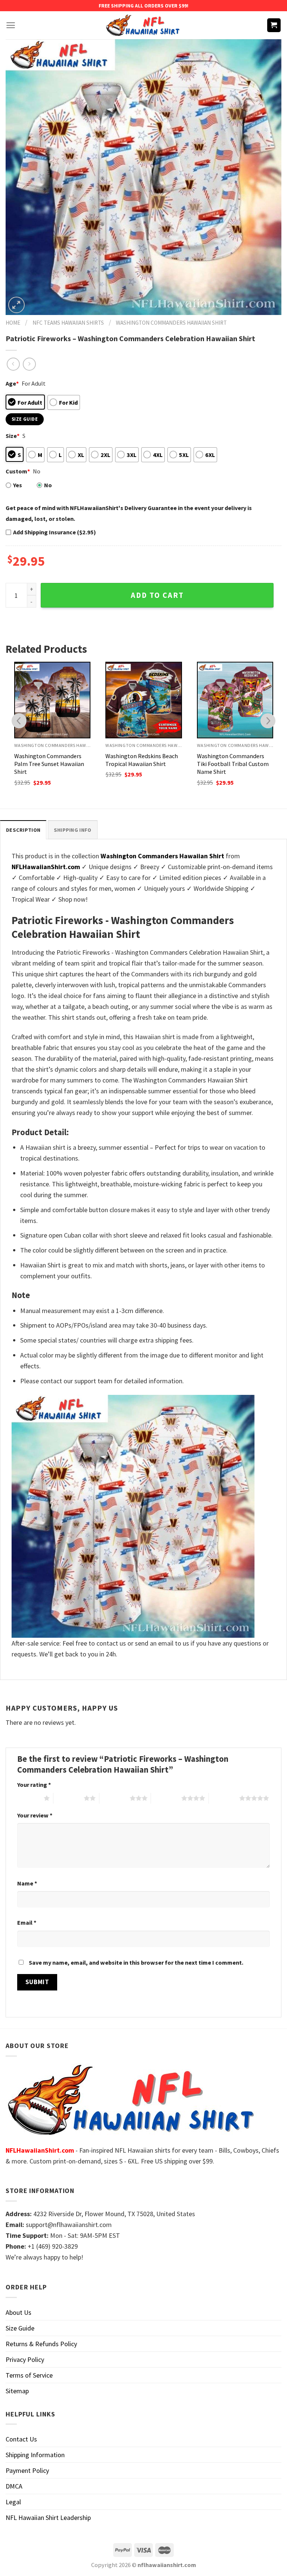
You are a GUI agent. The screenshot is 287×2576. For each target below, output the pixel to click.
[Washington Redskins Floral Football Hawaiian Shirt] (235, 700)
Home (13, 323)
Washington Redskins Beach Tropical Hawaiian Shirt (50, 760)
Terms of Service (29, 2375)
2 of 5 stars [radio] (69, 1798)
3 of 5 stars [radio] (115, 1798)
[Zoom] (16, 305)
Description (23, 830)
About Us (18, 2312)
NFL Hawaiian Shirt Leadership (48, 2518)
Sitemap (17, 2391)
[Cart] (274, 25)
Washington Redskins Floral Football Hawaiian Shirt (233, 760)
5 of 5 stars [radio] (224, 1798)
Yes (18, 485)
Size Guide (20, 2328)
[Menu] (11, 25)
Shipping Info (73, 830)
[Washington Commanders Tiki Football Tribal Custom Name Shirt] (144, 700)
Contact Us (21, 2439)
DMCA (14, 2486)
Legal (13, 2502)
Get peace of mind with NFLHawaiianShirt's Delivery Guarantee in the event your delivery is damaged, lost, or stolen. (129, 513)
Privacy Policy (25, 2359)
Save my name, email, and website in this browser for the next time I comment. (136, 1962)
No (48, 485)
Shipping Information (35, 2455)
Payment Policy (27, 2470)
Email (27, 1922)
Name (27, 1883)
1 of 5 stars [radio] (29, 1798)
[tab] (23, 830)
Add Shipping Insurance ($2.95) (55, 532)
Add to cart (157, 595)
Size (13, 436)
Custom (18, 471)
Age (12, 383)
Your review (35, 1815)
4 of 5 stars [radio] (166, 1798)
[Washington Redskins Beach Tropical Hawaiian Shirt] (52, 700)
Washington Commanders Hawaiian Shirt (171, 323)
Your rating (34, 1785)
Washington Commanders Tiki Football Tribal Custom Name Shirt (141, 764)
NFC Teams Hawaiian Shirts (68, 323)
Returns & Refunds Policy (41, 2344)
